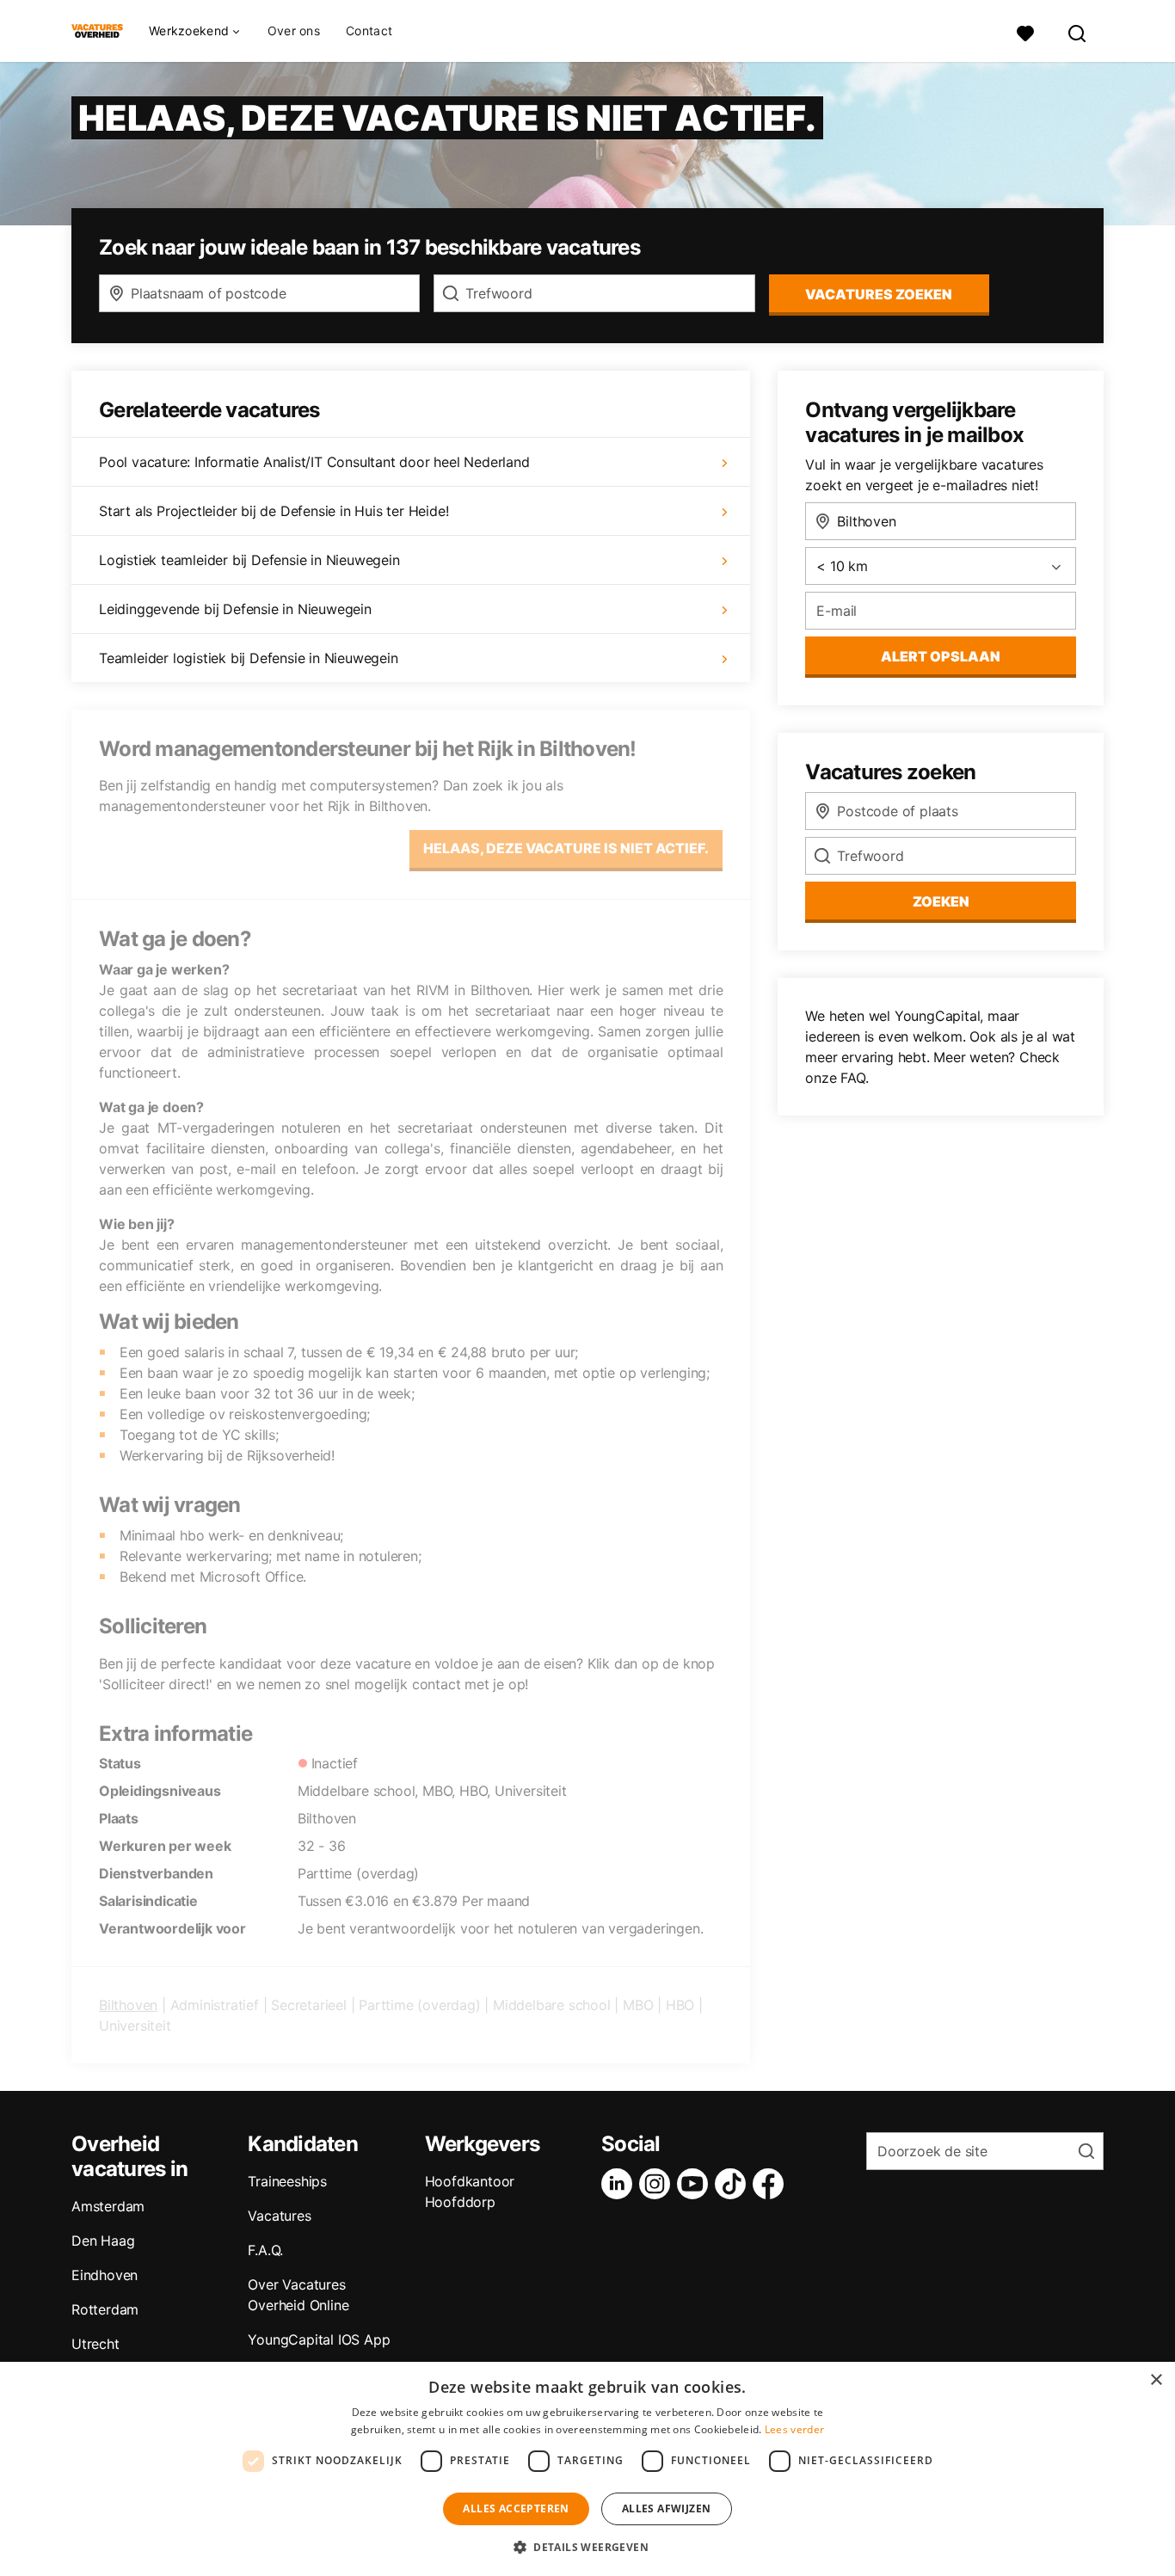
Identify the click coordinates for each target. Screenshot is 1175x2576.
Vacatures (279, 2216)
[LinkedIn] (620, 2184)
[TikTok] (734, 2184)
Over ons (294, 31)
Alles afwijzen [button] (667, 2508)
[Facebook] (772, 2184)
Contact (369, 31)
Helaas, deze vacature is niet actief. (566, 848)
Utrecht (95, 2344)
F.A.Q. (265, 2250)
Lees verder (794, 2429)
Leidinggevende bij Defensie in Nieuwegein (235, 609)
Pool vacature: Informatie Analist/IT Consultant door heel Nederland (314, 462)
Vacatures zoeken (879, 294)
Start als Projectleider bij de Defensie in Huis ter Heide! (274, 511)
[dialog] (587, 2469)
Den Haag (103, 2241)
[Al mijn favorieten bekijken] (1025, 31)
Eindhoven (105, 2275)
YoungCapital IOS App (319, 2339)
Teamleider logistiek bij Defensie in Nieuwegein (249, 658)
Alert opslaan (941, 656)
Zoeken (941, 901)
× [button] (1156, 2380)
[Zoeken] (1078, 31)
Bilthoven (128, 2005)
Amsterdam (108, 2206)
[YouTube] (696, 2184)
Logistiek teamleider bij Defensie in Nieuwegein (249, 560)
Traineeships (287, 2181)
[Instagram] (658, 2184)
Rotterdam (105, 2309)
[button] (587, 2547)
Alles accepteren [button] (516, 2508)
